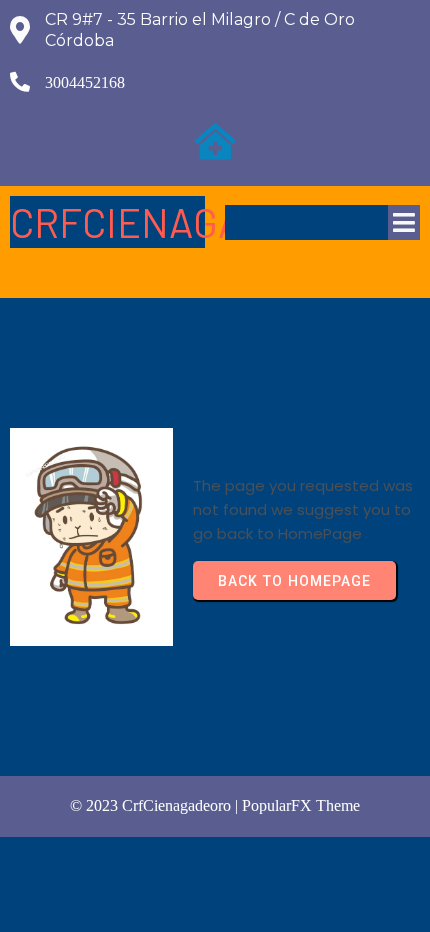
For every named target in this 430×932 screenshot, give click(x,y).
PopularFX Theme (301, 805)
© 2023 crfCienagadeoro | (156, 805)
